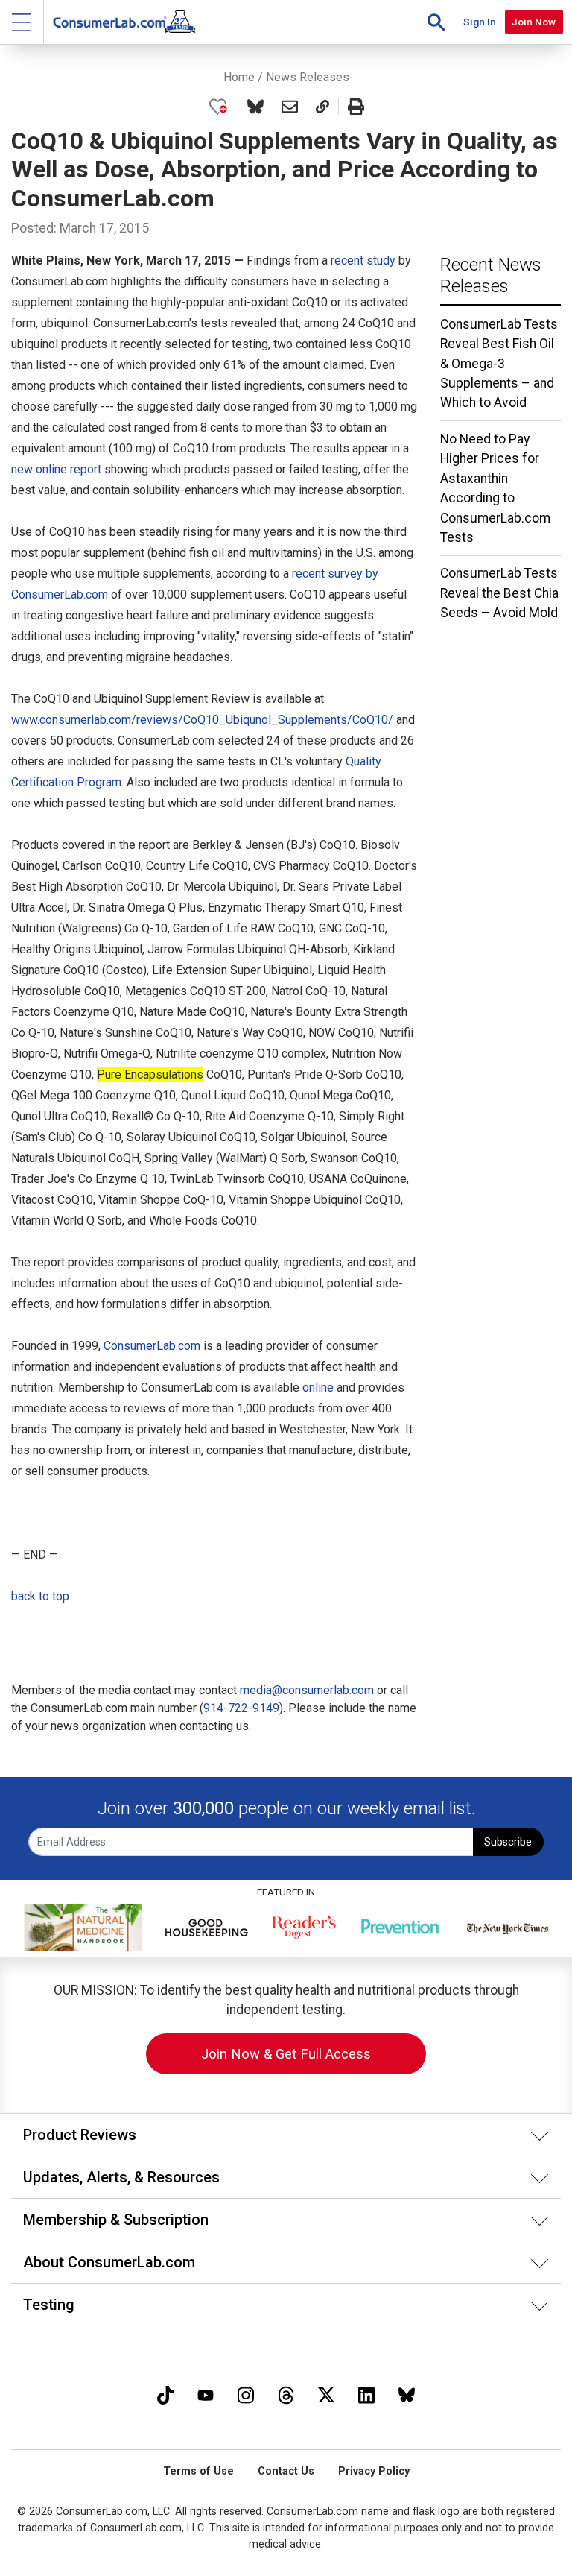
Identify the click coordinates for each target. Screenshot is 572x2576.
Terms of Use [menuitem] (198, 2471)
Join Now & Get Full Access (286, 2054)
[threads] (286, 2394)
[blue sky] (407, 2394)
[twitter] (326, 2394)
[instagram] (246, 2394)
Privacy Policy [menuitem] (374, 2471)
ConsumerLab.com (152, 1346)
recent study (363, 261)
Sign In (480, 22)
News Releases (308, 77)
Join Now (534, 22)
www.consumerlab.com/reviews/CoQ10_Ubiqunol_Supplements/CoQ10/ (202, 720)
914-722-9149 (241, 1708)
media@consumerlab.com (307, 1690)
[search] (436, 22)
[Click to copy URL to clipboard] (322, 107)
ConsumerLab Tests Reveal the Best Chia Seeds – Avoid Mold (499, 593)
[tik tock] (165, 2394)
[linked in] (366, 2394)
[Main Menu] (22, 22)
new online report (56, 469)
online (318, 1388)
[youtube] (206, 2394)
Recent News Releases (491, 275)
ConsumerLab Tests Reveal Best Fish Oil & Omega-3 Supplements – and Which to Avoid (499, 364)
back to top (40, 1596)
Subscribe (508, 1842)
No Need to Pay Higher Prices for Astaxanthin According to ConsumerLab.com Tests (495, 488)
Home (239, 77)
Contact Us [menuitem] (286, 2471)
